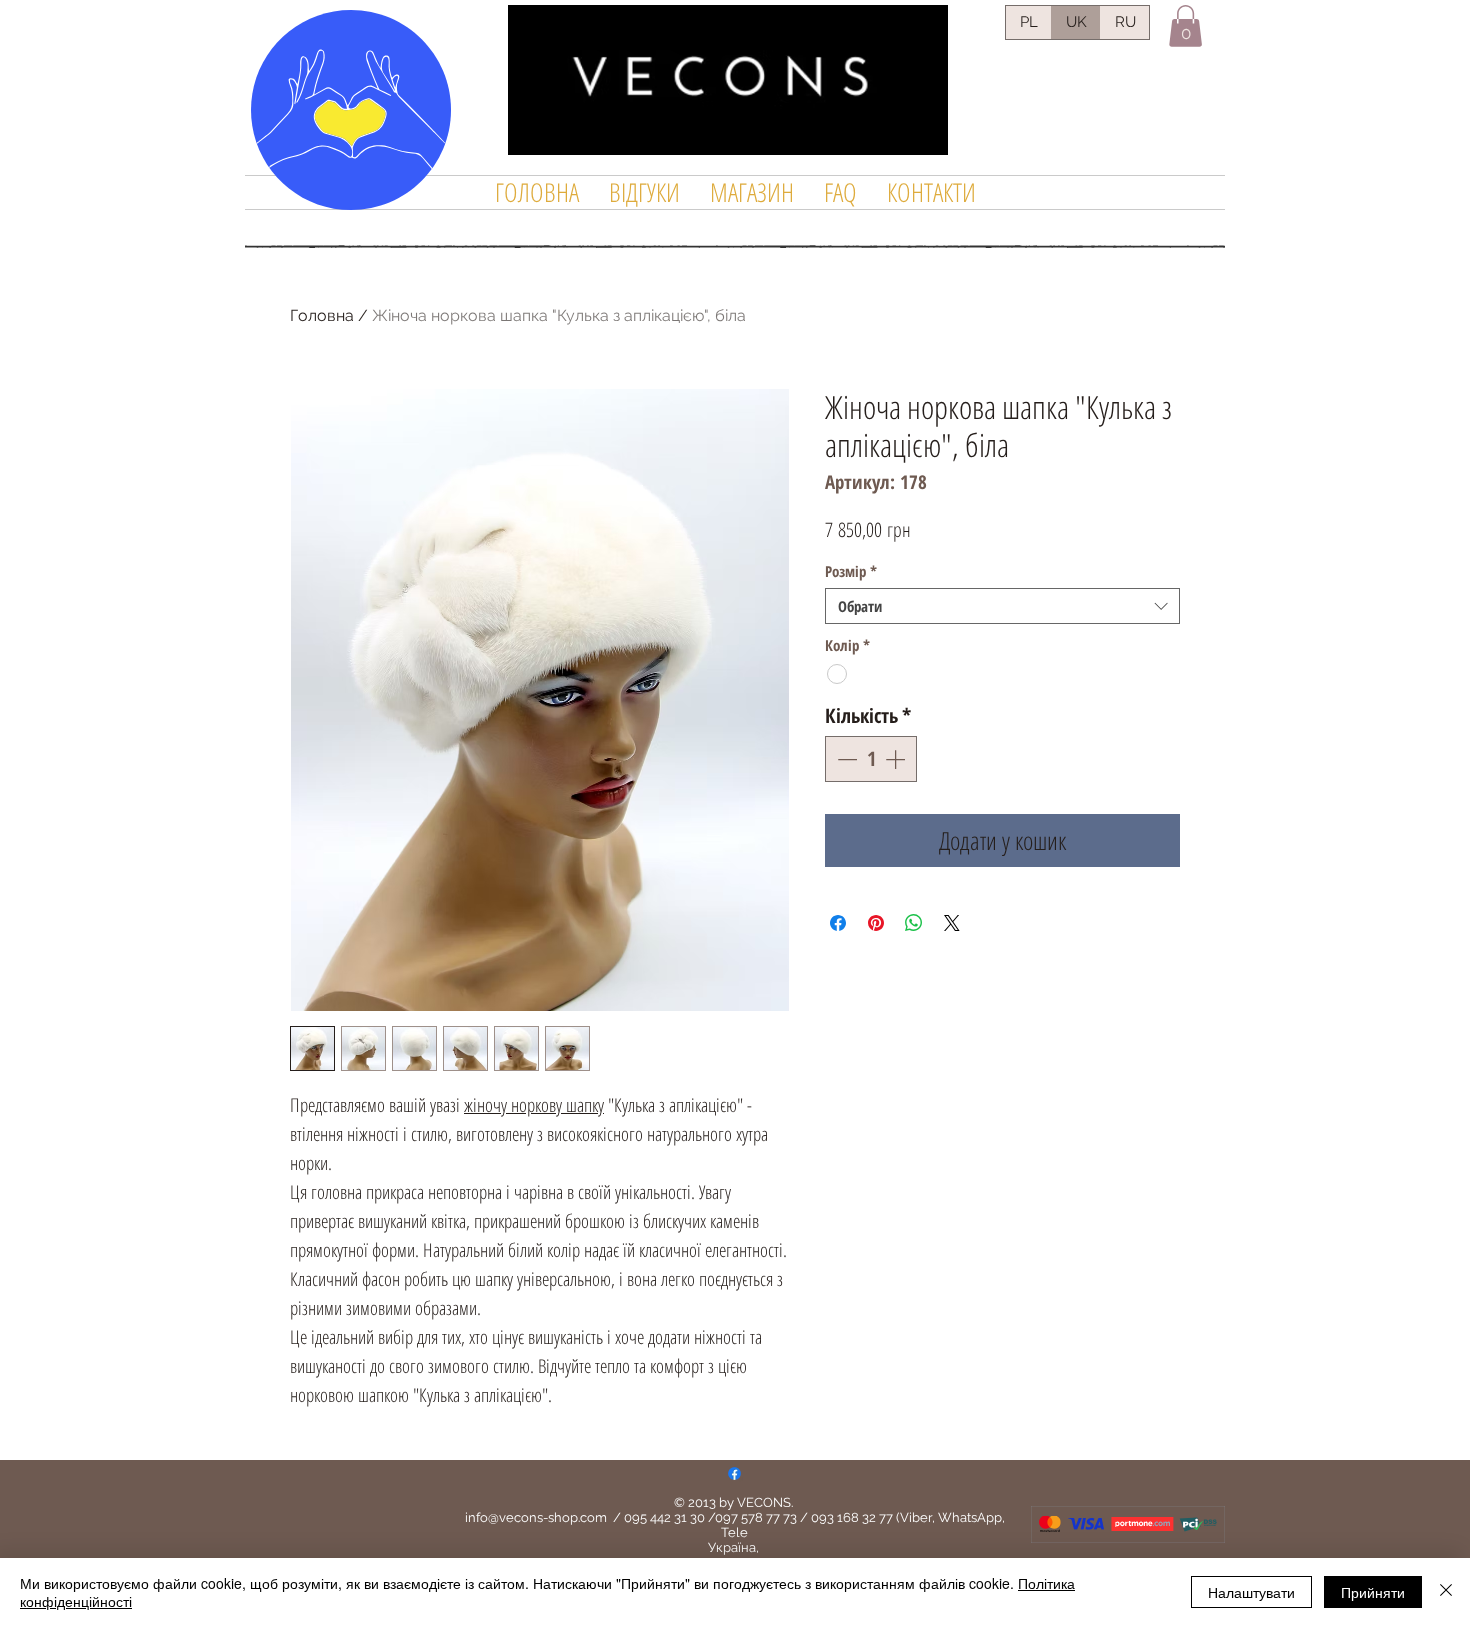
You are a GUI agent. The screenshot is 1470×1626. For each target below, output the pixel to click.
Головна (322, 315)
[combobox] (1002, 606)
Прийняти (1373, 1592)
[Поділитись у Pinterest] (876, 923)
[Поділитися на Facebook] (838, 923)
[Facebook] (734, 1473)
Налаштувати (1251, 1592)
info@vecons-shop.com (536, 1517)
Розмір (851, 571)
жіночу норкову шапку (534, 1105)
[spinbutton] (871, 759)
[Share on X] (952, 923)
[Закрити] (1446, 1592)
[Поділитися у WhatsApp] (914, 923)
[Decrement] (845, 759)
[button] (1185, 26)
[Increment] (897, 759)
